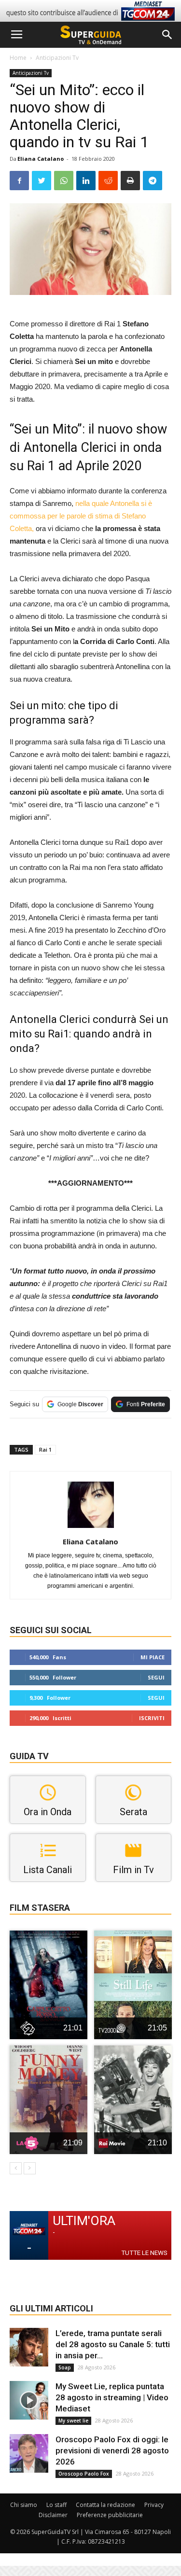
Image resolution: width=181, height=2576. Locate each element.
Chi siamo (24, 2505)
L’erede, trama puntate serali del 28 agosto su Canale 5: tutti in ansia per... (113, 2344)
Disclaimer (53, 2515)
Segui (156, 1677)
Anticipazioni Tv (57, 58)
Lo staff (56, 2505)
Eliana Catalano (41, 159)
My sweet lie (73, 2421)
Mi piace (153, 1657)
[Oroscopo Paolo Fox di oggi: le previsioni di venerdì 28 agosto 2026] (29, 2453)
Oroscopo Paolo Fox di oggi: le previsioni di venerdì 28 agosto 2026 (112, 2450)
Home (18, 58)
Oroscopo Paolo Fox (84, 2474)
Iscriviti (152, 1718)
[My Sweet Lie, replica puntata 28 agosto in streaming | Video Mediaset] (29, 2400)
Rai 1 (45, 1449)
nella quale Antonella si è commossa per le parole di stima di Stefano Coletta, (81, 516)
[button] (167, 35)
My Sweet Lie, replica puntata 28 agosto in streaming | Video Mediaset (112, 2397)
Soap (65, 2367)
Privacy (154, 2505)
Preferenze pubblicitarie (110, 2515)
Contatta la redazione (105, 2505)
